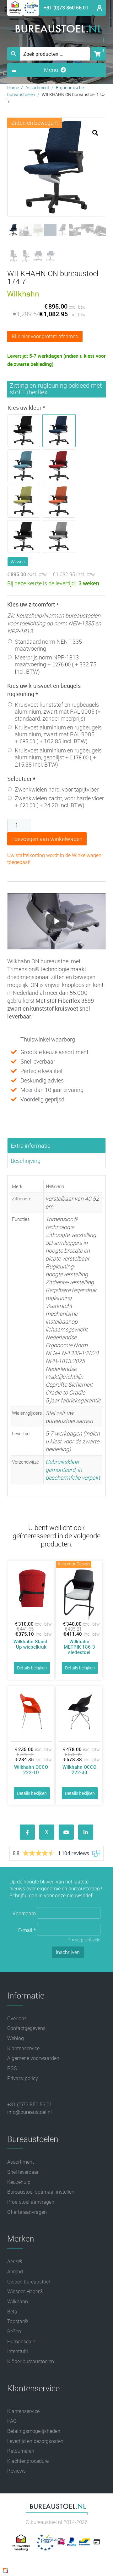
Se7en (14, 2331)
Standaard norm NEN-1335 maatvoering (48, 645)
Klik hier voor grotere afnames (45, 336)
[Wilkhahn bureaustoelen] (23, 295)
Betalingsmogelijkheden (34, 2431)
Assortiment (37, 87)
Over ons (17, 2018)
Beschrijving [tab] (26, 1161)
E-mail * (28, 1930)
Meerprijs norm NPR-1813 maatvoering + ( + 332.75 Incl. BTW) (56, 664)
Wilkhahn (18, 2301)
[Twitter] (47, 1832)
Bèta (12, 2312)
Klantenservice (23, 2048)
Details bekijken (32, 1668)
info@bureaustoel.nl (30, 2112)
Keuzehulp (19, 2182)
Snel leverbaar (23, 2172)
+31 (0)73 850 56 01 (66, 8)
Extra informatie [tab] (30, 1146)
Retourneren (21, 2451)
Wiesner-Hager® (25, 2291)
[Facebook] (27, 1832)
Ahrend (15, 2271)
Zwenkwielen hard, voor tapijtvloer (57, 789)
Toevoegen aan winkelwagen (47, 839)
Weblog (16, 2038)
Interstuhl (18, 2351)
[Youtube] (66, 1832)
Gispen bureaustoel (29, 2282)
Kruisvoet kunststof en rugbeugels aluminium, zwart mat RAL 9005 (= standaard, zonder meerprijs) (58, 711)
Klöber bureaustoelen (31, 2361)
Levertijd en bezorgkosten (35, 2441)
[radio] (25, 431)
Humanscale (21, 2341)
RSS (12, 2068)
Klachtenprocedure (28, 2461)
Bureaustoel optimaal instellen (41, 2192)
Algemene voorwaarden (33, 2058)
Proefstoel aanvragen (31, 2202)
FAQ (12, 2421)
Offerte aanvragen (27, 2212)
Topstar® (18, 2321)
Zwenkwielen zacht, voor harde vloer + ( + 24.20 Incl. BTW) (59, 802)
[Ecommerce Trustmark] (31, 14)
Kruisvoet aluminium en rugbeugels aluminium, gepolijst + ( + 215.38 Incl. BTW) (58, 757)
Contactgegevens (26, 2028)
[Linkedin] (86, 1832)
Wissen (18, 562)
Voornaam (25, 1913)
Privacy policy (23, 2078)
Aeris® (15, 2261)
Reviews (16, 2471)
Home (13, 87)
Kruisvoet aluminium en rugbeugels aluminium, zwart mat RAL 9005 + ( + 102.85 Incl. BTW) (58, 734)
